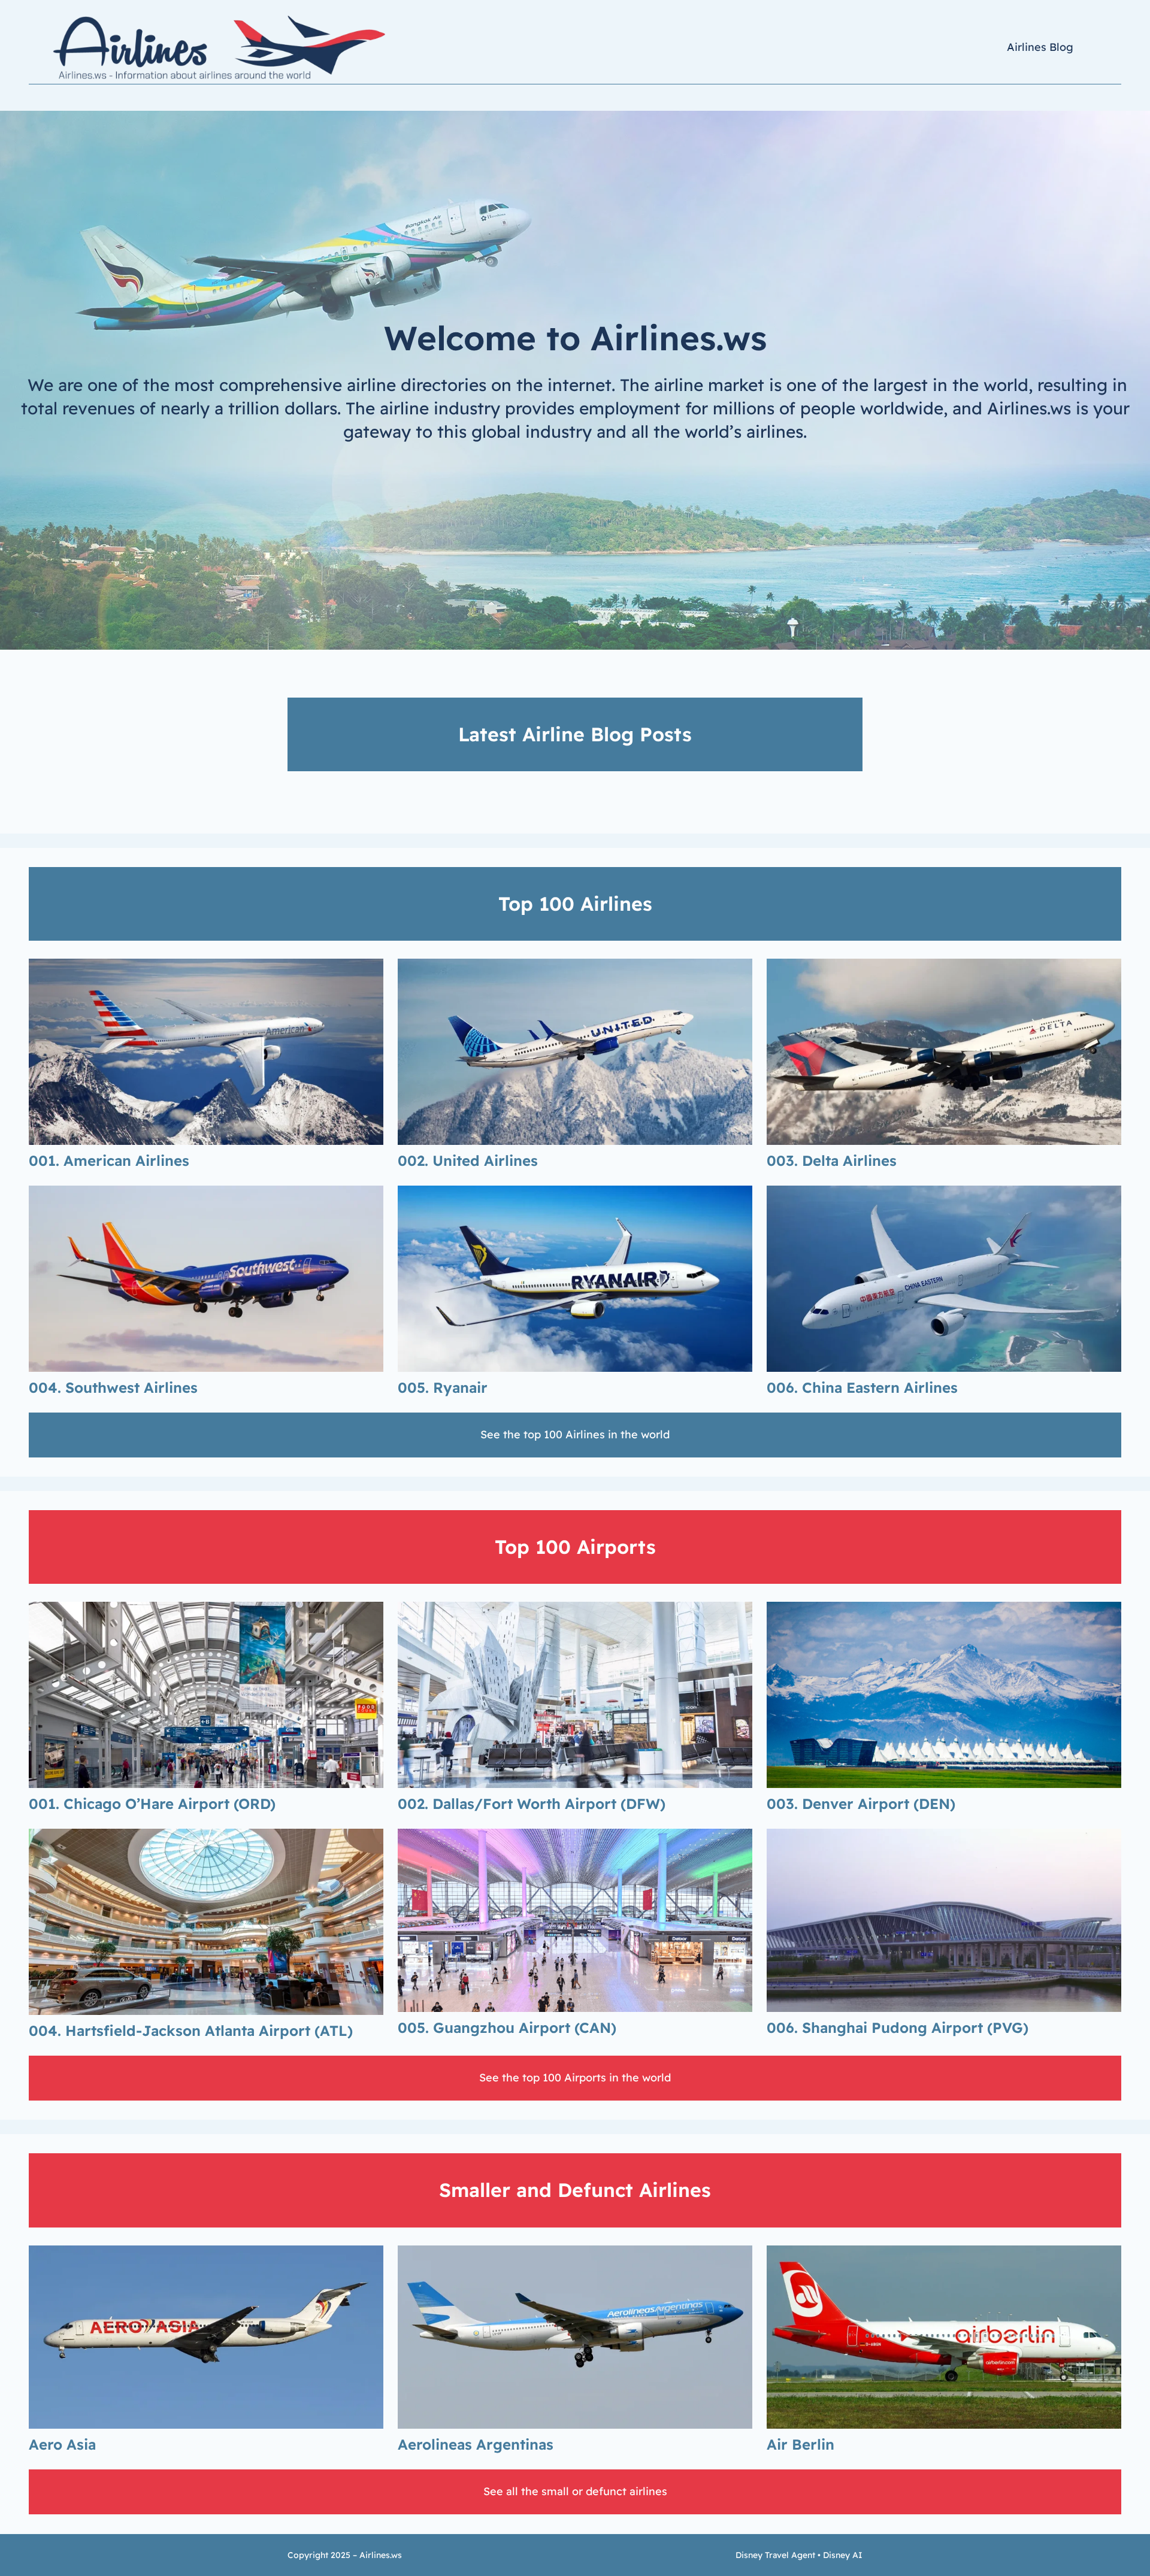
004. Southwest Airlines (113, 1387)
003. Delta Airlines (832, 1160)
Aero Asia (62, 2444)
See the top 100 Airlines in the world (575, 1434)
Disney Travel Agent (775, 2555)
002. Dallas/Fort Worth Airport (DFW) (532, 1804)
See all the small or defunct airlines (575, 2491)
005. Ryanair (443, 1387)
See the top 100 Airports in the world (575, 2078)
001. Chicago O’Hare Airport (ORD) (152, 1804)
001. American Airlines (109, 1160)
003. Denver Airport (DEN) (861, 1804)
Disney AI (843, 2555)
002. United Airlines (468, 1160)
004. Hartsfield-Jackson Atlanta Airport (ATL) (191, 2031)
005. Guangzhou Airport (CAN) (507, 2028)
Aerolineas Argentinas (476, 2444)
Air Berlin (801, 2444)
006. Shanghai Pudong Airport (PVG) (898, 2028)
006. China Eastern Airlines (862, 1387)
